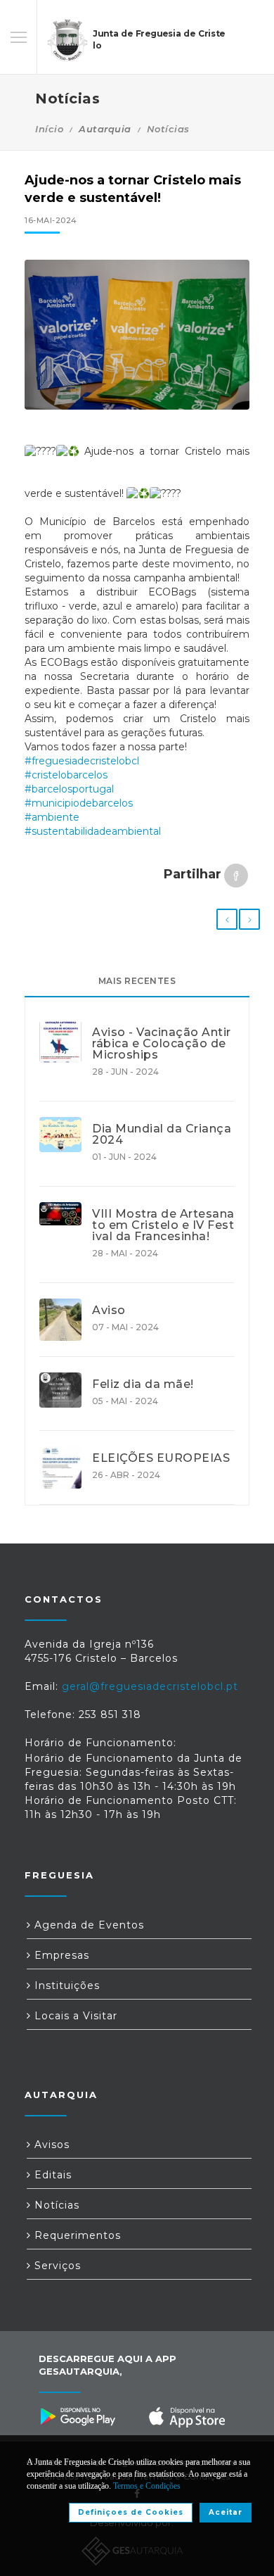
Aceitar (226, 2512)
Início (49, 129)
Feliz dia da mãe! (143, 1384)
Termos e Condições (147, 2486)
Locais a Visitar (74, 2016)
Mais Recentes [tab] (137, 981)
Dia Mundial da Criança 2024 (162, 1135)
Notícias (168, 129)
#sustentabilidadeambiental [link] (93, 831)
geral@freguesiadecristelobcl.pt (150, 1686)
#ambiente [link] (52, 817)
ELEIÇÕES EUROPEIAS (161, 1458)
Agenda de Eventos (87, 1925)
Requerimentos (76, 2235)
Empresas (60, 1955)
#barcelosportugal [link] (69, 789)
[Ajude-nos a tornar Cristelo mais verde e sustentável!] (137, 335)
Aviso (109, 1311)
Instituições (65, 1985)
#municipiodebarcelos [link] (79, 803)
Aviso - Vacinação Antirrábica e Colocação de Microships (162, 1044)
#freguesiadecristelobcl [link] (82, 761)
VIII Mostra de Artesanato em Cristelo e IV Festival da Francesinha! (163, 1225)
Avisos (50, 2145)
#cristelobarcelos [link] (66, 775)
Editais (51, 2175)
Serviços (56, 2266)
